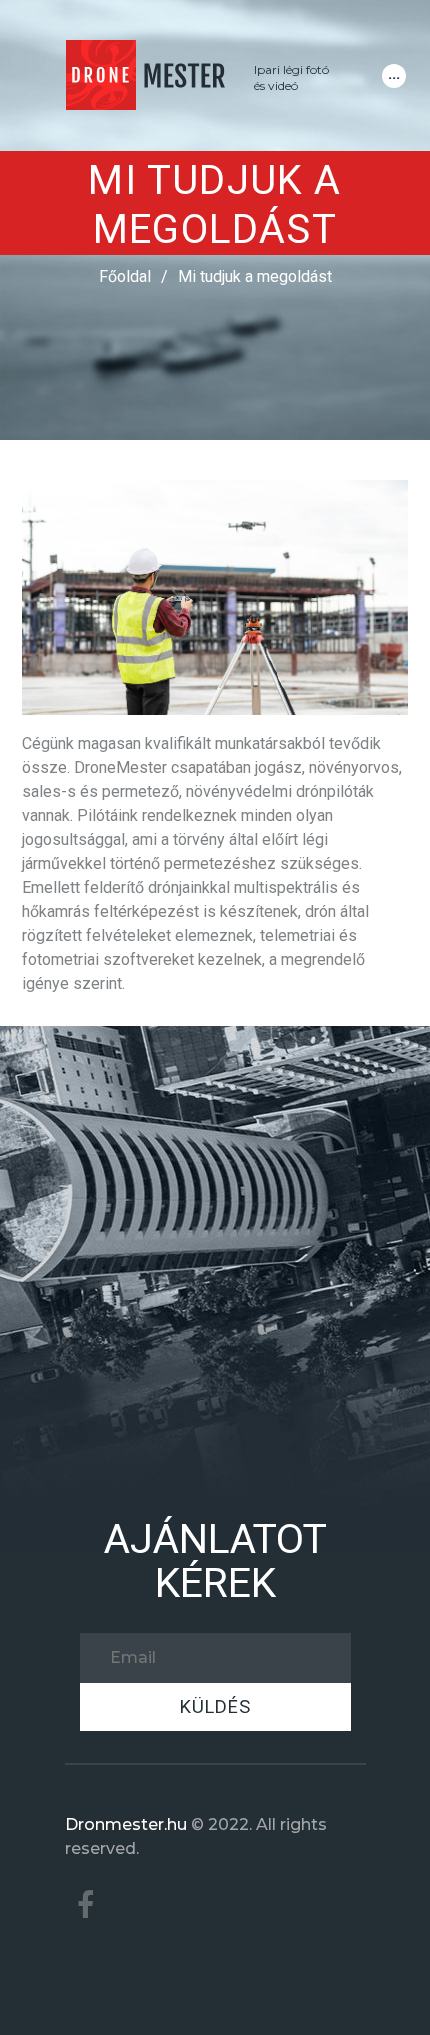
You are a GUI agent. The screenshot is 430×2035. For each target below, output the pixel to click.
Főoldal (125, 276)
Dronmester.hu (126, 1824)
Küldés (215, 1706)
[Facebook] (86, 1905)
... (394, 73)
